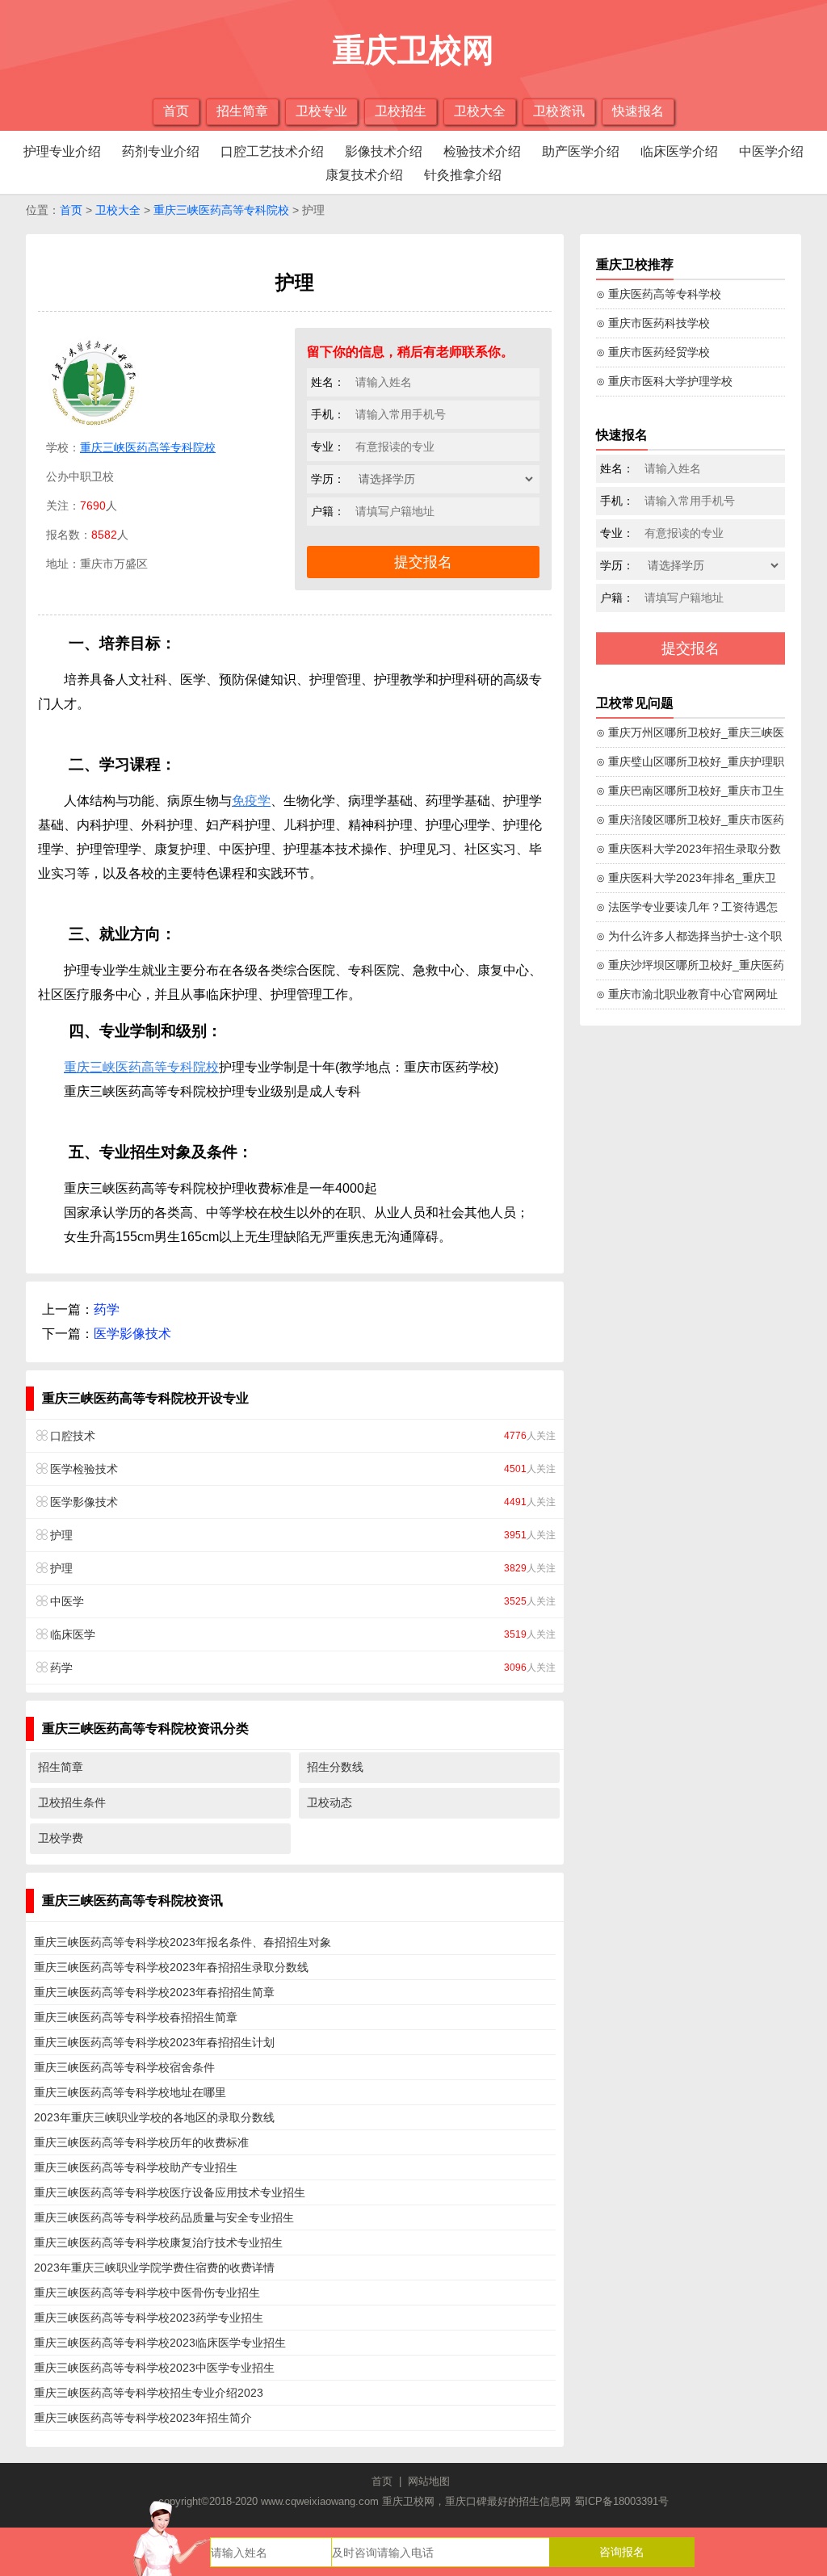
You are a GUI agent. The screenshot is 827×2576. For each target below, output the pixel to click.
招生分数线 (335, 1767)
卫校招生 (401, 111)
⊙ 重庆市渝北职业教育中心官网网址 (687, 994)
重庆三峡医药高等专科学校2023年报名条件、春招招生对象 (183, 1942)
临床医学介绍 (679, 151)
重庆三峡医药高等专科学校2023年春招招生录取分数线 (171, 1967)
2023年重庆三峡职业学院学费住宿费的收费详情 (154, 2268)
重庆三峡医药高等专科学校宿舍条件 (124, 2067)
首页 (176, 111)
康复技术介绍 (364, 175)
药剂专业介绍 (161, 151)
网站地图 (429, 2481)
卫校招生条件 (72, 1802)
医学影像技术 (132, 1334)
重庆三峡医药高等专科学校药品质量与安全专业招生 (164, 2217)
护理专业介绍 (62, 151)
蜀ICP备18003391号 (621, 2501)
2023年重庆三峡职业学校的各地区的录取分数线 (154, 2117)
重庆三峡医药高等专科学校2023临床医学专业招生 (160, 2343)
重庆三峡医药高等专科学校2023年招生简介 (143, 2418)
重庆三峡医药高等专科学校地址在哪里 (130, 2092)
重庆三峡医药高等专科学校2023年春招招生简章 (154, 1992)
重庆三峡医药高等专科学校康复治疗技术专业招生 (158, 2242)
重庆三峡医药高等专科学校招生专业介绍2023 (149, 2393)
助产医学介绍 (581, 151)
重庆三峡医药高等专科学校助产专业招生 (136, 2167)
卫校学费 (61, 1838)
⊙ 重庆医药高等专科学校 (659, 294)
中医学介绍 (771, 151)
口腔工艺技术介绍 (272, 151)
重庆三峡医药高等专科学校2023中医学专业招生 (154, 2368)
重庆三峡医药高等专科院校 (221, 210)
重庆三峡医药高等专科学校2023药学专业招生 (149, 2318)
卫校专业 (321, 111)
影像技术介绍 (384, 151)
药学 (107, 1309)
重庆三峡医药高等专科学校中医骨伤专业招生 (147, 2293)
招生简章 (242, 111)
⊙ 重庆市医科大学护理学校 (664, 381)
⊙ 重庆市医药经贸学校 (653, 352)
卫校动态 (330, 1802)
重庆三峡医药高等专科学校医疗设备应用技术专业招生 (170, 2192)
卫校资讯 (559, 111)
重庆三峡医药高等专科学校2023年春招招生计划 (154, 2042)
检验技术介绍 (482, 151)
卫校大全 (480, 111)
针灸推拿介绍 (463, 175)
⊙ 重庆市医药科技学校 (653, 323)
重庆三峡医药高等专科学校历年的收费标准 (141, 2142)
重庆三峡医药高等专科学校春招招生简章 (136, 2017)
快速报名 (638, 111)
